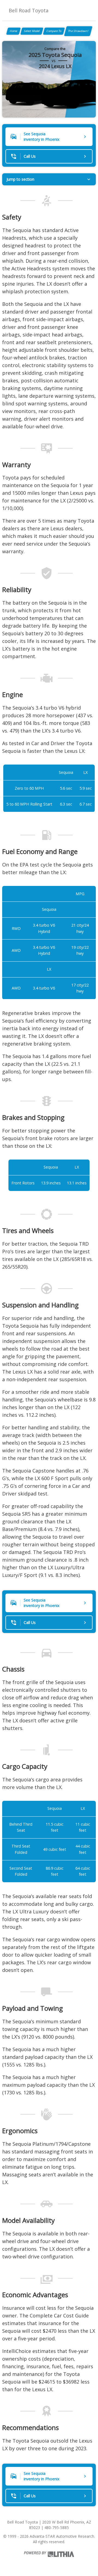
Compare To (54, 31)
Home (13, 31)
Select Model (32, 31)
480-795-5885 (57, 2527)
